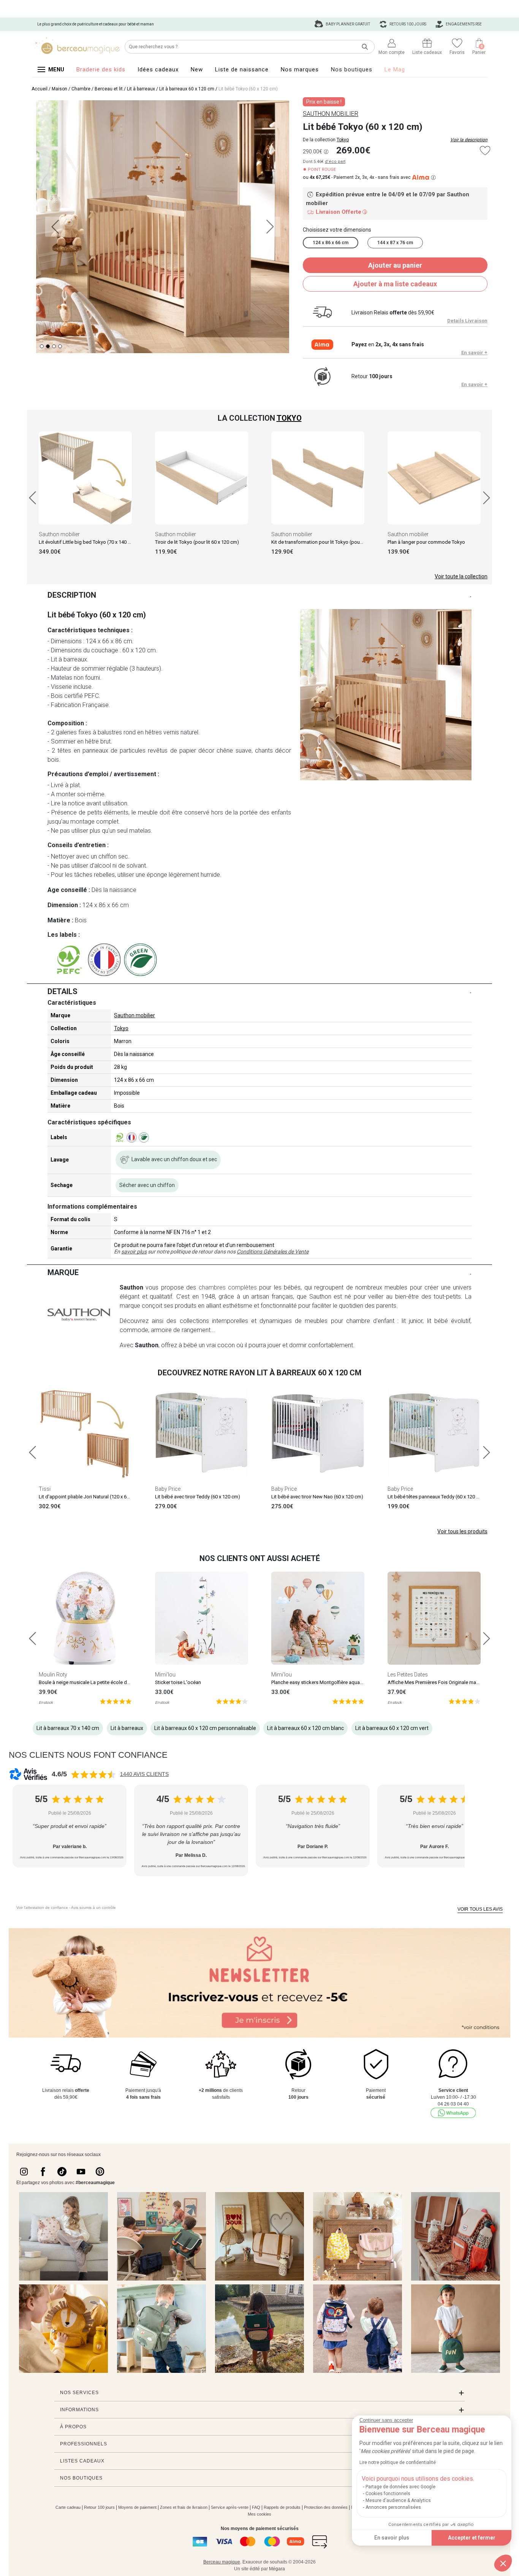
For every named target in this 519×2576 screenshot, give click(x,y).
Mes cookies (259, 2514)
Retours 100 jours (407, 24)
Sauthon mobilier (59, 534)
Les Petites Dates (408, 1675)
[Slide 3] (60, 346)
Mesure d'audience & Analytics (398, 2500)
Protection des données (326, 2507)
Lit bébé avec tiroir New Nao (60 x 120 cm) (317, 1497)
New (197, 69)
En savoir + (474, 353)
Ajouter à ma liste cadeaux (395, 284)
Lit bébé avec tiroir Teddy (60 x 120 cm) (198, 1497)
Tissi (45, 1489)
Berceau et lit (109, 89)
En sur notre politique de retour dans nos (211, 1252)
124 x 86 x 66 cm (331, 243)
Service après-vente (230, 2507)
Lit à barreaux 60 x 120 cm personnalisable (205, 1728)
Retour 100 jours (99, 2507)
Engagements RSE (463, 24)
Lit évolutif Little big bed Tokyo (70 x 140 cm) (88, 542)
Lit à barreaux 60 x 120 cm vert (392, 1728)
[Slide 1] (48, 346)
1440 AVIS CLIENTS (144, 1774)
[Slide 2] (54, 346)
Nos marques (300, 69)
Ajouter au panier (395, 265)
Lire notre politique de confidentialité (398, 2462)
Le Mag (395, 69)
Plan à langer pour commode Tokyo (426, 542)
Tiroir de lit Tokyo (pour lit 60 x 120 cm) (197, 542)
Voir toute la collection (461, 576)
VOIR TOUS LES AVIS (480, 1909)
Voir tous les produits (462, 1531)
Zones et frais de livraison (184, 2507)
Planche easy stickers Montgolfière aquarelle (320, 1682)
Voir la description (469, 140)
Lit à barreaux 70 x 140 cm (68, 1728)
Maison (59, 89)
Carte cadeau (68, 2507)
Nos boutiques (352, 69)
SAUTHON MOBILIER (331, 114)
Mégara (277, 2569)
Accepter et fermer (472, 2538)
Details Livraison (467, 321)
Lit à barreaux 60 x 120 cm (187, 89)
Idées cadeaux (158, 69)
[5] (116, 1701)
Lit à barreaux (141, 89)
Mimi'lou (165, 1675)
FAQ (256, 2507)
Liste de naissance (242, 69)
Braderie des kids (101, 69)
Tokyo (343, 140)
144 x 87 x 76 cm (395, 243)
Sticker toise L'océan (178, 1682)
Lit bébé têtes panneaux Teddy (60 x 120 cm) (436, 1497)
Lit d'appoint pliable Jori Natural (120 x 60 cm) (89, 1497)
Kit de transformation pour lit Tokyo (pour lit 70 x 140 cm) (333, 542)
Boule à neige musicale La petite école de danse (92, 1682)
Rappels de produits (282, 2507)
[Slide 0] (42, 346)
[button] (503, 2563)
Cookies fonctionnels (388, 2494)
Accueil (40, 89)
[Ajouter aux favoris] (485, 151)
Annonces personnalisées (393, 2507)
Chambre (81, 89)
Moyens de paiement (137, 2507)
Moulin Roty (53, 1675)
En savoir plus (392, 2538)
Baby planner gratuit (347, 24)
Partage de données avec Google (400, 2487)
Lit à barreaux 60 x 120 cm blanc (305, 1728)
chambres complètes (228, 1287)
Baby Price (168, 1489)
